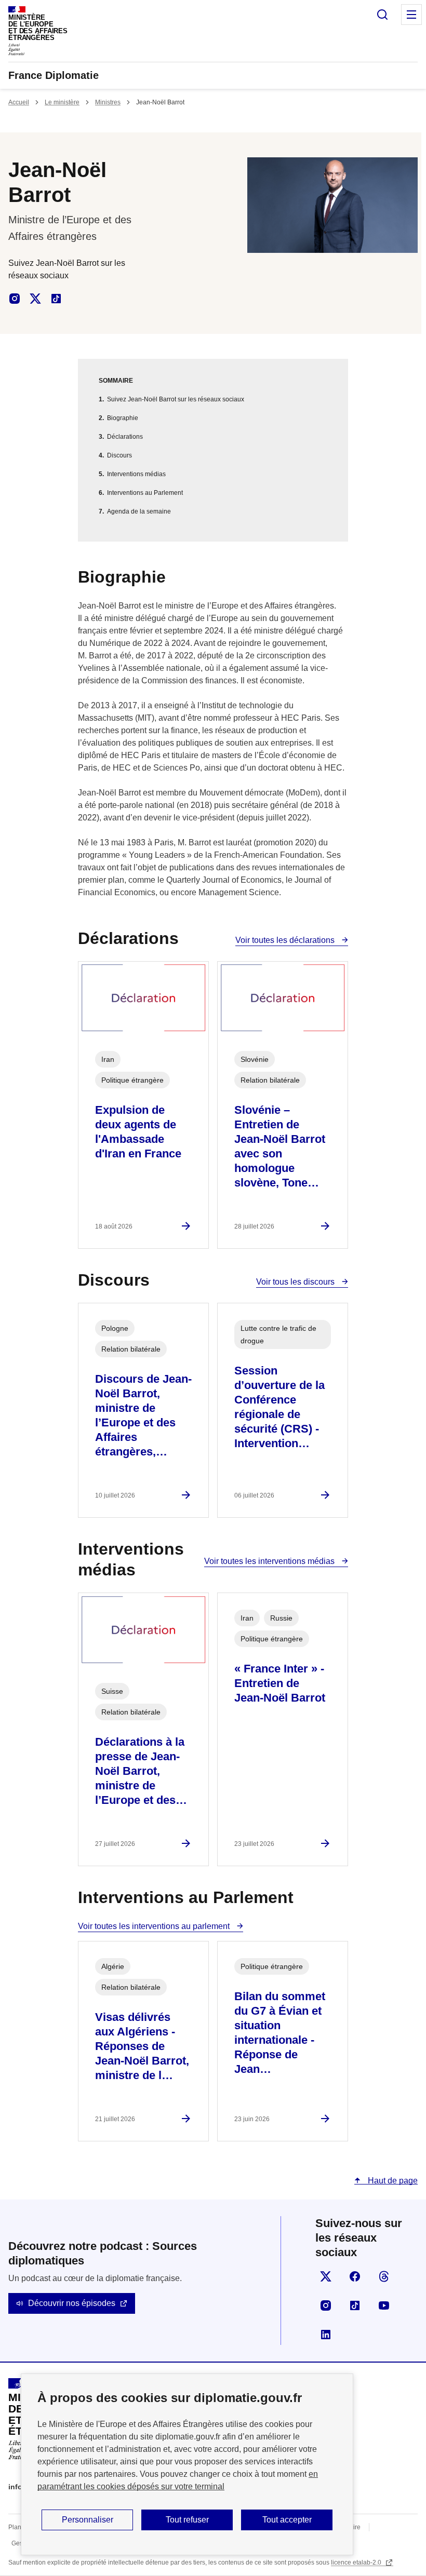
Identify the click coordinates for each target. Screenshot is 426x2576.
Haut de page (392, 2181)
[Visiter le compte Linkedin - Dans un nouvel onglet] (326, 2335)
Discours (119, 455)
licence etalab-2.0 (357, 2562)
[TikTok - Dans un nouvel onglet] (56, 299)
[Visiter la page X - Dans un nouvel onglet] (326, 2276)
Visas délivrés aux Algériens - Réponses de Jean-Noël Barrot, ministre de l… (142, 2046)
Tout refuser (187, 2520)
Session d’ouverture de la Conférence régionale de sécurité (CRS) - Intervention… (279, 1407)
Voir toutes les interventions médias (270, 1561)
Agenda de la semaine (139, 511)
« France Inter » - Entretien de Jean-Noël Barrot (280, 1683)
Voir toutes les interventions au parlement (155, 1926)
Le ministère (62, 102)
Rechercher (382, 15)
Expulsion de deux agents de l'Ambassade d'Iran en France (138, 1132)
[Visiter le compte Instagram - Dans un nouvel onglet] (326, 2305)
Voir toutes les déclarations (286, 940)
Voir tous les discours (296, 1282)
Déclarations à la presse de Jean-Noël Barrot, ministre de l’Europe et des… (141, 1771)
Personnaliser (88, 2520)
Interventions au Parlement (145, 493)
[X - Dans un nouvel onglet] (35, 299)
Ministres (108, 102)
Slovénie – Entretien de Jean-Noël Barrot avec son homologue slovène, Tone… (280, 1146)
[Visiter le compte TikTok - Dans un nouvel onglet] (355, 2305)
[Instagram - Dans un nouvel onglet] (15, 299)
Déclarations (125, 437)
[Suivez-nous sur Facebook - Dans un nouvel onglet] (355, 2276)
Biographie (123, 418)
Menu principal (411, 15)
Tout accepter (287, 2520)
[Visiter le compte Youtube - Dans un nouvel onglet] (384, 2305)
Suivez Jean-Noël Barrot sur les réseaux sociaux (176, 399)
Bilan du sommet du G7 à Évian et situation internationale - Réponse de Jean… (280, 2033)
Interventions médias (136, 474)
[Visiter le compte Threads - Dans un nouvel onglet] (384, 2276)
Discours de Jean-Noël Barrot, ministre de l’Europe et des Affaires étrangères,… (143, 1415)
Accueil (19, 102)
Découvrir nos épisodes (72, 2303)
